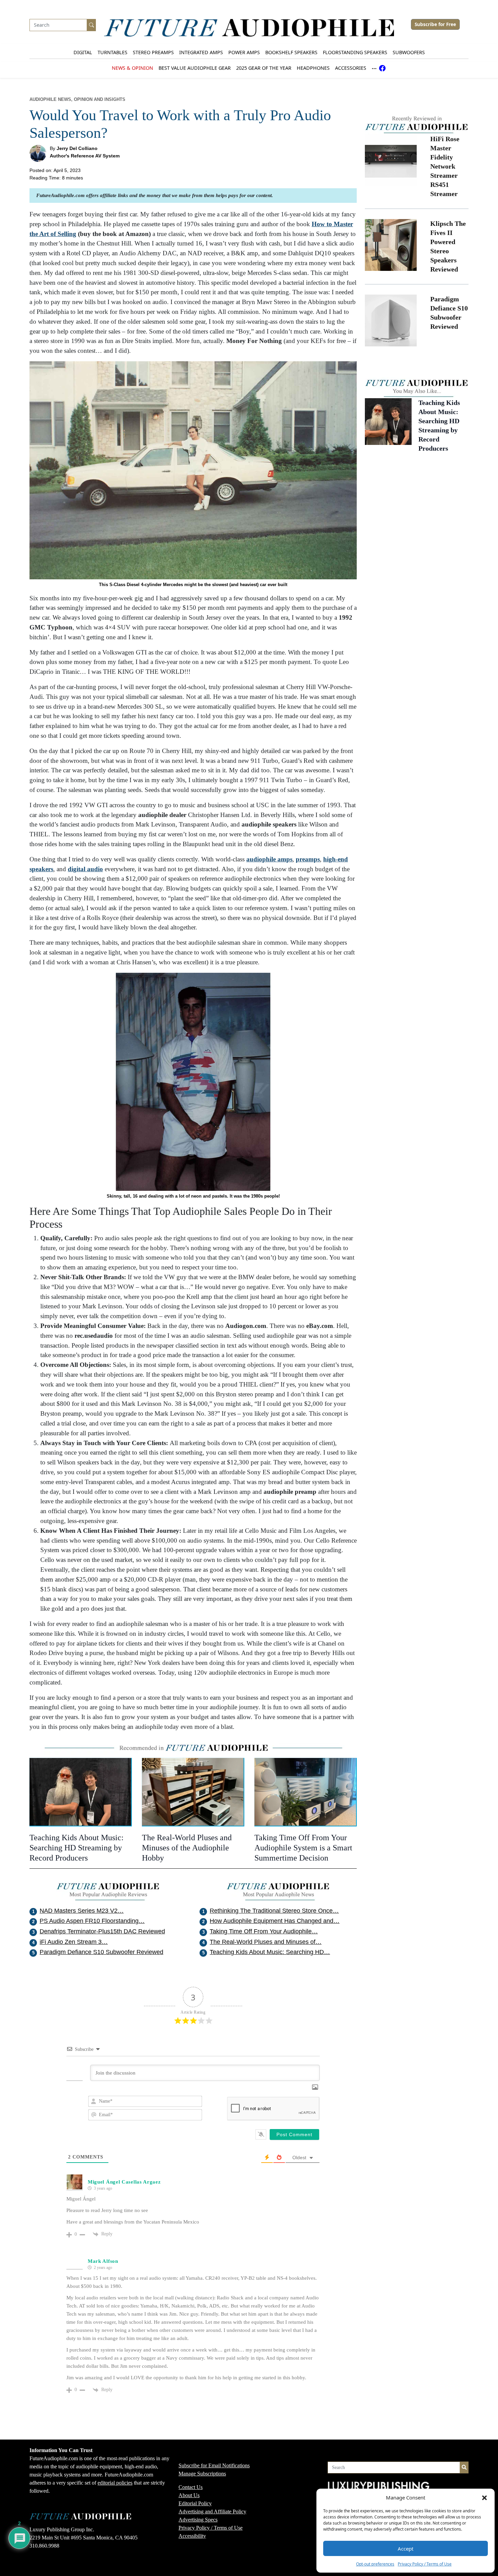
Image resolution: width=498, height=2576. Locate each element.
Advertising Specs (198, 2520)
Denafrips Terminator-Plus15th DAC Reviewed (102, 1931)
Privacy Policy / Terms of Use (425, 2564)
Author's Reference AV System (85, 156)
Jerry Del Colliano (77, 148)
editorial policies (115, 2483)
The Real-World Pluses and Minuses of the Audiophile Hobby (187, 1848)
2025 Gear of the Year (264, 68)
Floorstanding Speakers (355, 52)
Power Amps (244, 52)
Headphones (313, 68)
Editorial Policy (195, 2503)
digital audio (85, 869)
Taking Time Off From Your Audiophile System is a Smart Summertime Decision (303, 1848)
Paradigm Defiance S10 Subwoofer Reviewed (101, 1952)
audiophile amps (269, 859)
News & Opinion (132, 68)
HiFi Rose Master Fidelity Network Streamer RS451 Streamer (445, 166)
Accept (406, 2549)
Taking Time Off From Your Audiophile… (264, 1931)
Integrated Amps (201, 52)
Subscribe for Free (435, 24)
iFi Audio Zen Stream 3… (74, 1942)
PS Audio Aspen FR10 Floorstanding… (92, 1921)
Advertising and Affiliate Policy (212, 2511)
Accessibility (192, 2536)
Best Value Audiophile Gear (195, 68)
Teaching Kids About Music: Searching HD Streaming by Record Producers (77, 1848)
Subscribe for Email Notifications (214, 2465)
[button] (484, 2497)
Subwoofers (409, 52)
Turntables (112, 52)
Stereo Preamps (153, 52)
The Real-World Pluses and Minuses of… (266, 1942)
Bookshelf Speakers (291, 52)
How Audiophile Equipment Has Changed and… (275, 1921)
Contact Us (191, 2487)
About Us (189, 2495)
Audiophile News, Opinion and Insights (77, 100)
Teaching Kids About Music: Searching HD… (270, 1952)
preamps (308, 859)
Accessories (351, 68)
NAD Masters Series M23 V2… (82, 1911)
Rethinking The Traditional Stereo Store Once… (274, 1911)
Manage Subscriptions (202, 2474)
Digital (83, 52)
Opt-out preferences (375, 2564)
